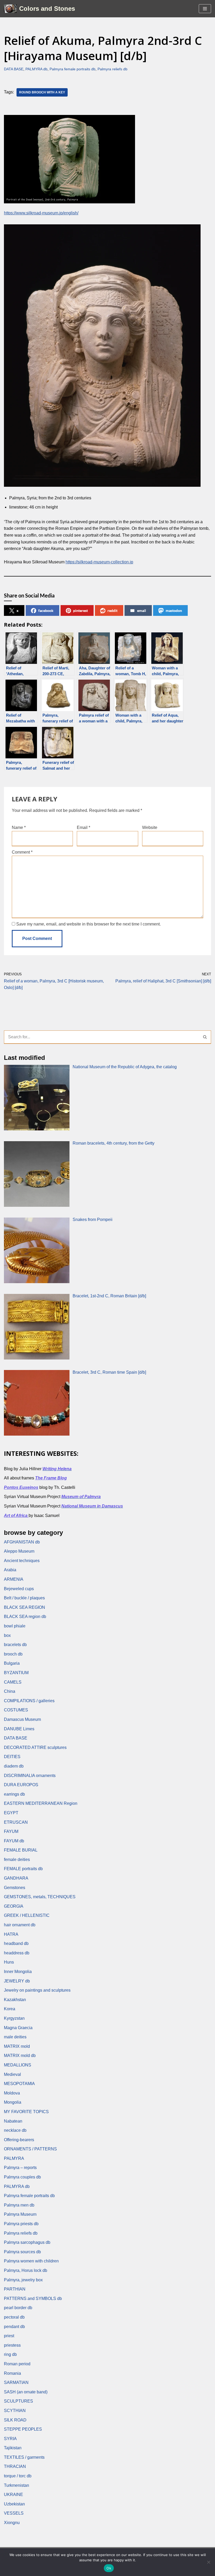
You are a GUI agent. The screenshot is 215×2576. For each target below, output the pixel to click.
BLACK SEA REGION (25, 1607)
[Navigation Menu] (205, 9)
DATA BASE (14, 69)
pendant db (14, 2327)
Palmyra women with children (31, 2261)
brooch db (13, 1654)
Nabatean (13, 2121)
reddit (112, 610)
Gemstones (15, 1888)
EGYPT (11, 1813)
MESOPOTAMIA (19, 2084)
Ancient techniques (22, 1561)
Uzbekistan (14, 2504)
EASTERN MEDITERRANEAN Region (41, 1803)
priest (9, 2336)
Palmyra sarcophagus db (27, 2242)
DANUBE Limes (19, 1729)
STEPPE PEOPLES (23, 2429)
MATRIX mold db (20, 2056)
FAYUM (11, 1831)
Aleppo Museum (19, 1551)
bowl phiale (15, 1626)
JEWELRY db (17, 1981)
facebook (46, 610)
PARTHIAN (15, 2289)
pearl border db (18, 2308)
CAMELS (13, 1682)
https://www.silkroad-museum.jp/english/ (41, 213)
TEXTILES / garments (24, 2457)
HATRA (11, 1934)
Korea (10, 2009)
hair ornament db (20, 1925)
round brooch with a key (42, 92)
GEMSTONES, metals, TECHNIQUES (40, 1897)
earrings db (14, 1794)
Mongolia (13, 2102)
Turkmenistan (17, 2485)
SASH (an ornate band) (26, 2392)
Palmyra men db (19, 2205)
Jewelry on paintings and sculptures (37, 1990)
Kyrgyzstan (14, 2018)
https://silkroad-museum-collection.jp (99, 562)
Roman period (17, 2364)
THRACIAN (15, 2466)
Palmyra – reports (20, 2168)
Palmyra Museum (20, 2214)
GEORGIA (14, 1906)
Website (150, 827)
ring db (10, 2354)
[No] (208, 2562)
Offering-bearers (19, 2140)
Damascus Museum (22, 1719)
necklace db (15, 2130)
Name (19, 827)
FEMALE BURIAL (21, 1850)
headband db (16, 1943)
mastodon (174, 610)
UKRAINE (14, 2495)
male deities (15, 2037)
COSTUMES (16, 1710)
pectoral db (14, 2317)
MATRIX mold (17, 2046)
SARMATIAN (16, 2382)
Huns (9, 1962)
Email (84, 827)
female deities (17, 1860)
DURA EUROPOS (21, 1785)
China (10, 1691)
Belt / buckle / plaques (24, 1598)
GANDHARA (16, 1878)
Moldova (12, 2093)
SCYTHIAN (15, 2411)
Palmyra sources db (22, 2252)
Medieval (12, 2074)
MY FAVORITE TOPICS (26, 2112)
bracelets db (15, 1645)
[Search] (205, 1037)
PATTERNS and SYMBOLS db (33, 2299)
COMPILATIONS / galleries (29, 1701)
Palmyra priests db (21, 2224)
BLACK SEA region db (25, 1617)
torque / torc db (18, 2476)
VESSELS (14, 2513)
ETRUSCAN (16, 1822)
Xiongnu (12, 2523)
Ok (109, 2568)
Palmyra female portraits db (72, 69)
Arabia (10, 1570)
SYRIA (10, 2439)
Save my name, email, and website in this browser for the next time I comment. (88, 924)
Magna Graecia (18, 2028)
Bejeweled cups (19, 1589)
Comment (22, 852)
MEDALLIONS (18, 2065)
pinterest (80, 610)
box (7, 1635)
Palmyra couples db (22, 2177)
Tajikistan (13, 2448)
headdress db (17, 1953)
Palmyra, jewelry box (23, 2280)
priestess (12, 2345)
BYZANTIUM (16, 1673)
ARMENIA (14, 1579)
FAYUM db (14, 1841)
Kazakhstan (15, 2000)
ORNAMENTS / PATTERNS (30, 2149)
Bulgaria (12, 1663)
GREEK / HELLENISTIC (27, 1915)
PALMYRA (14, 2158)
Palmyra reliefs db (112, 69)
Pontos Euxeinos (21, 1487)
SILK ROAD (15, 2420)
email (142, 610)
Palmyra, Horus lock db (26, 2270)
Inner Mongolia (18, 1972)
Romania (12, 2373)
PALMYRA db (36, 69)
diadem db (14, 1766)
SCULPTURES (18, 2401)
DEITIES (12, 1757)
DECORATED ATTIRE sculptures (35, 1747)
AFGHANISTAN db (22, 1542)
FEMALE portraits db (23, 1869)
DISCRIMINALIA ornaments (30, 1776)
